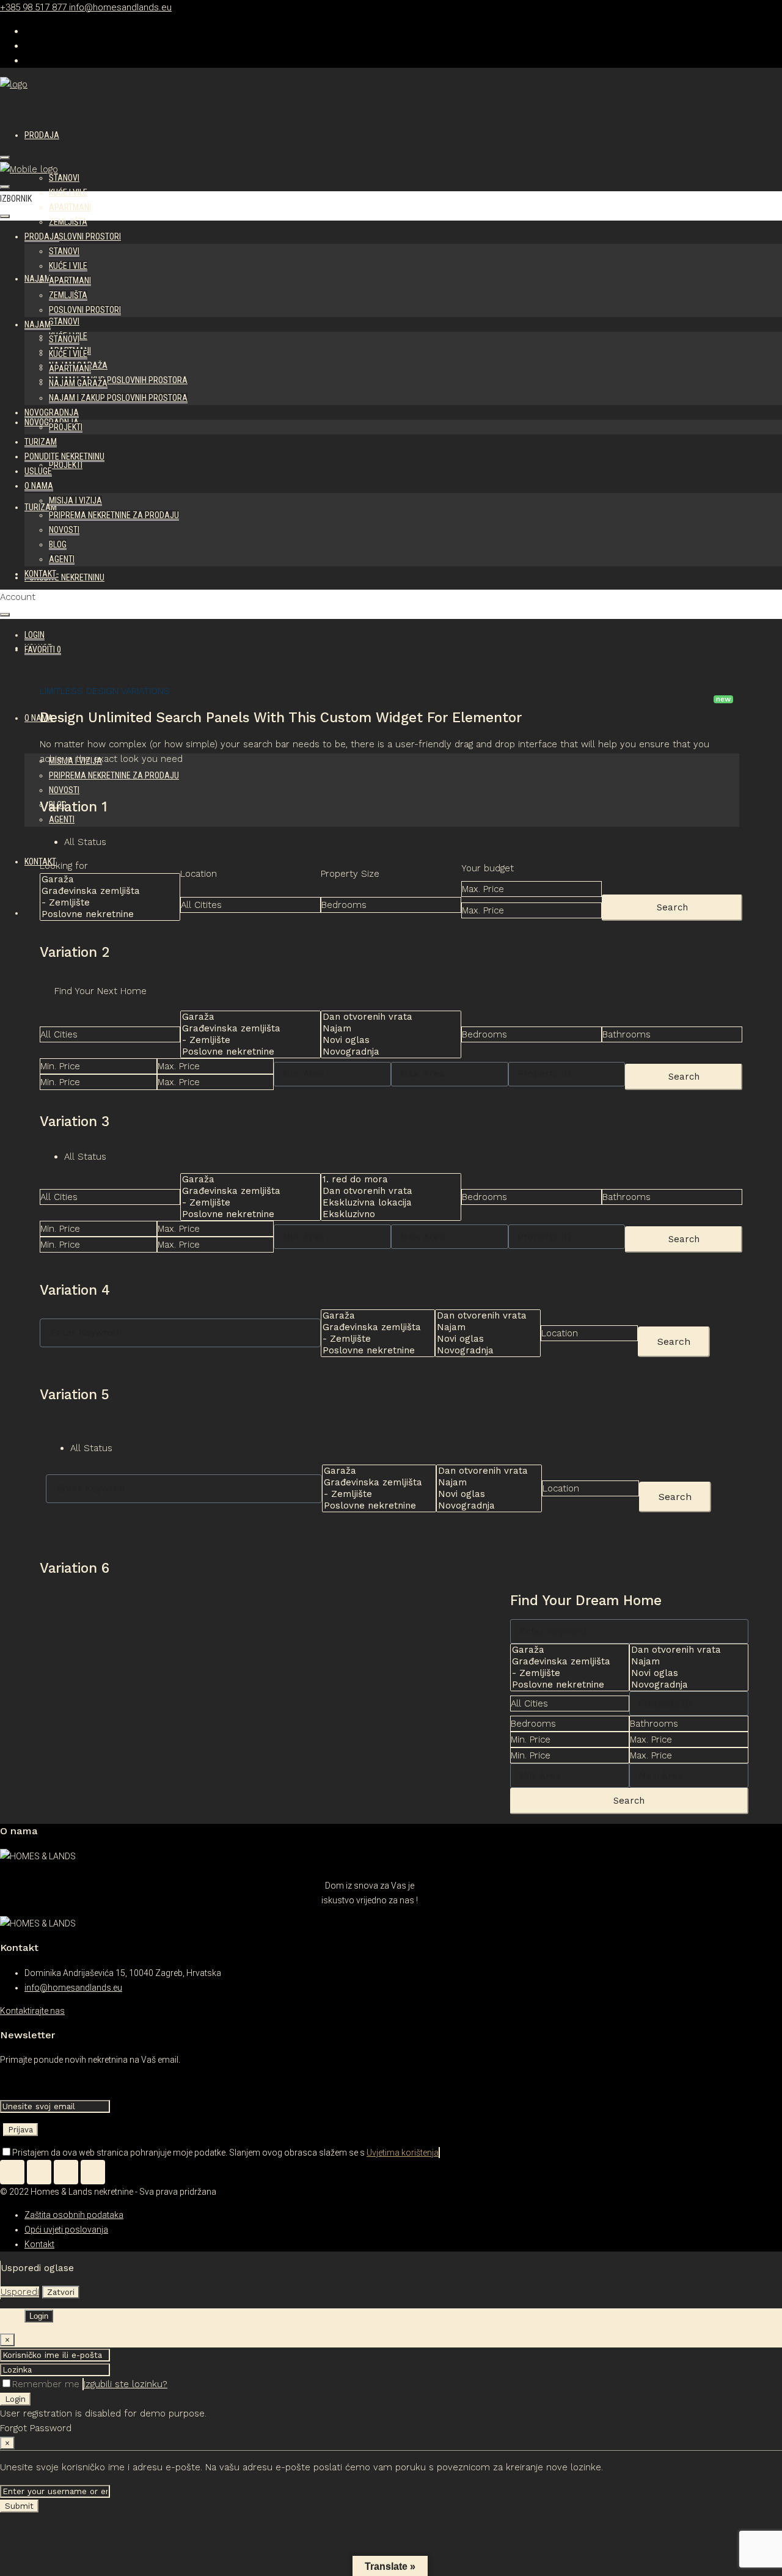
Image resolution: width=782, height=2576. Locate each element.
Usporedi (20, 2292)
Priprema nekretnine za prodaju (114, 515)
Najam (38, 279)
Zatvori (61, 2292)
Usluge (38, 471)
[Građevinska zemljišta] (104, 891)
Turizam (41, 442)
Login (15, 2399)
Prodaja (42, 135)
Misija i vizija (75, 500)
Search (672, 907)
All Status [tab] (85, 842)
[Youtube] (93, 2172)
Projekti (66, 465)
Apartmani (70, 207)
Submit (19, 2506)
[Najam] (385, 1029)
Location (199, 874)
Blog (58, 544)
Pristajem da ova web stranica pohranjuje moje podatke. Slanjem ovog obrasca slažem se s (225, 2153)
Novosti (64, 530)
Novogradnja (52, 412)
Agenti (62, 559)
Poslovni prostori (85, 236)
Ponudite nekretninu (64, 577)
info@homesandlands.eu (73, 1988)
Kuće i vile (68, 192)
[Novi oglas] (385, 1040)
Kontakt (40, 574)
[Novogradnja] (385, 1052)
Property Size (350, 874)
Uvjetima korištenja (403, 2153)
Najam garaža (78, 383)
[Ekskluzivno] (385, 1214)
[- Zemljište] (104, 903)
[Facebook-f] (39, 2172)
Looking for (64, 866)
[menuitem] (35, 635)
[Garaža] (104, 880)
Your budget (488, 868)
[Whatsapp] (12, 2172)
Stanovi (64, 178)
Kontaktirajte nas (32, 2011)
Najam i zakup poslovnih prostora (118, 380)
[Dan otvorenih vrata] (385, 1017)
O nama (39, 486)
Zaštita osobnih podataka (74, 2215)
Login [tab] (39, 2316)
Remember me (47, 2384)
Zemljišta (68, 222)
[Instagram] (66, 2172)
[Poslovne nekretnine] (104, 914)
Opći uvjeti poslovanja (66, 2230)
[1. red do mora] (385, 1180)
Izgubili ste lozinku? (126, 2384)
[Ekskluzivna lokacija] (385, 1203)
